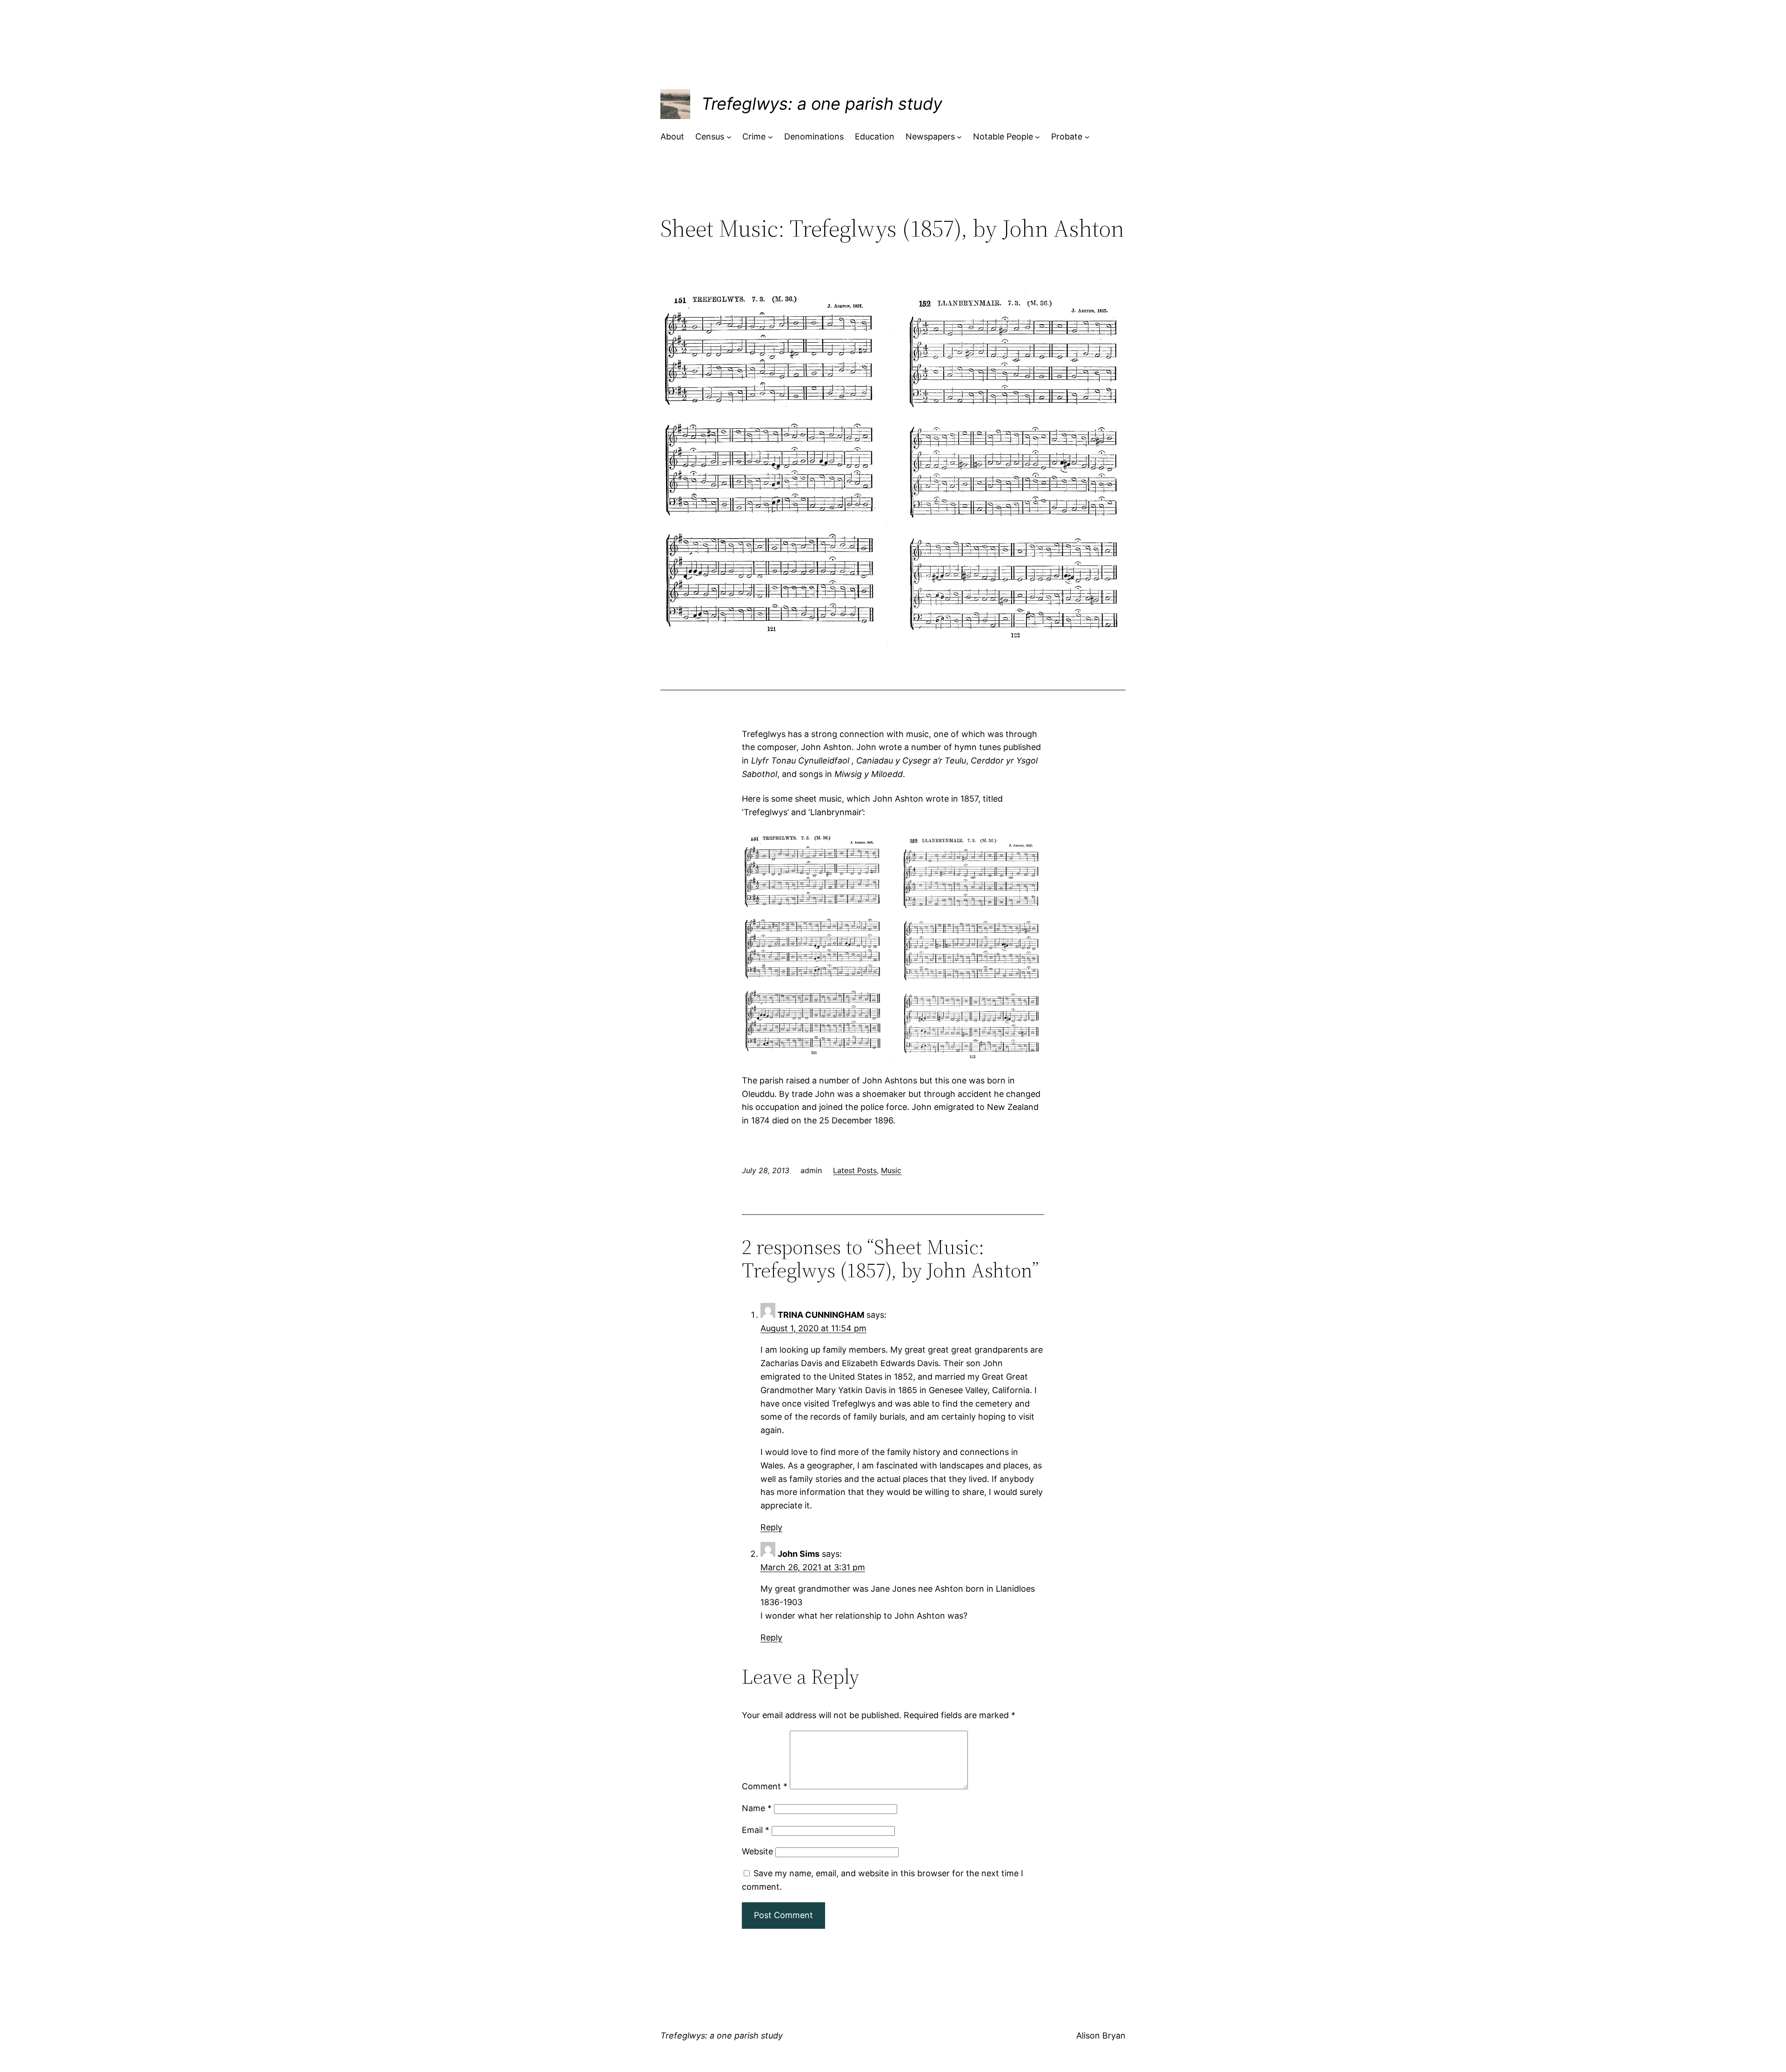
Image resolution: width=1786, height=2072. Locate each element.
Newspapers (930, 136)
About (672, 136)
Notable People (1003, 136)
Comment (765, 1786)
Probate (1067, 136)
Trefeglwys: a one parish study (822, 104)
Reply (771, 1527)
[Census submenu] (729, 137)
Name (757, 1808)
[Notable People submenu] (1037, 137)
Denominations (814, 136)
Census (710, 136)
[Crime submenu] (770, 137)
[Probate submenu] (1087, 137)
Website (757, 1851)
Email (756, 1830)
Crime (754, 136)
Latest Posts (855, 1170)
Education (875, 136)
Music (891, 1170)
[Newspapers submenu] (959, 137)
